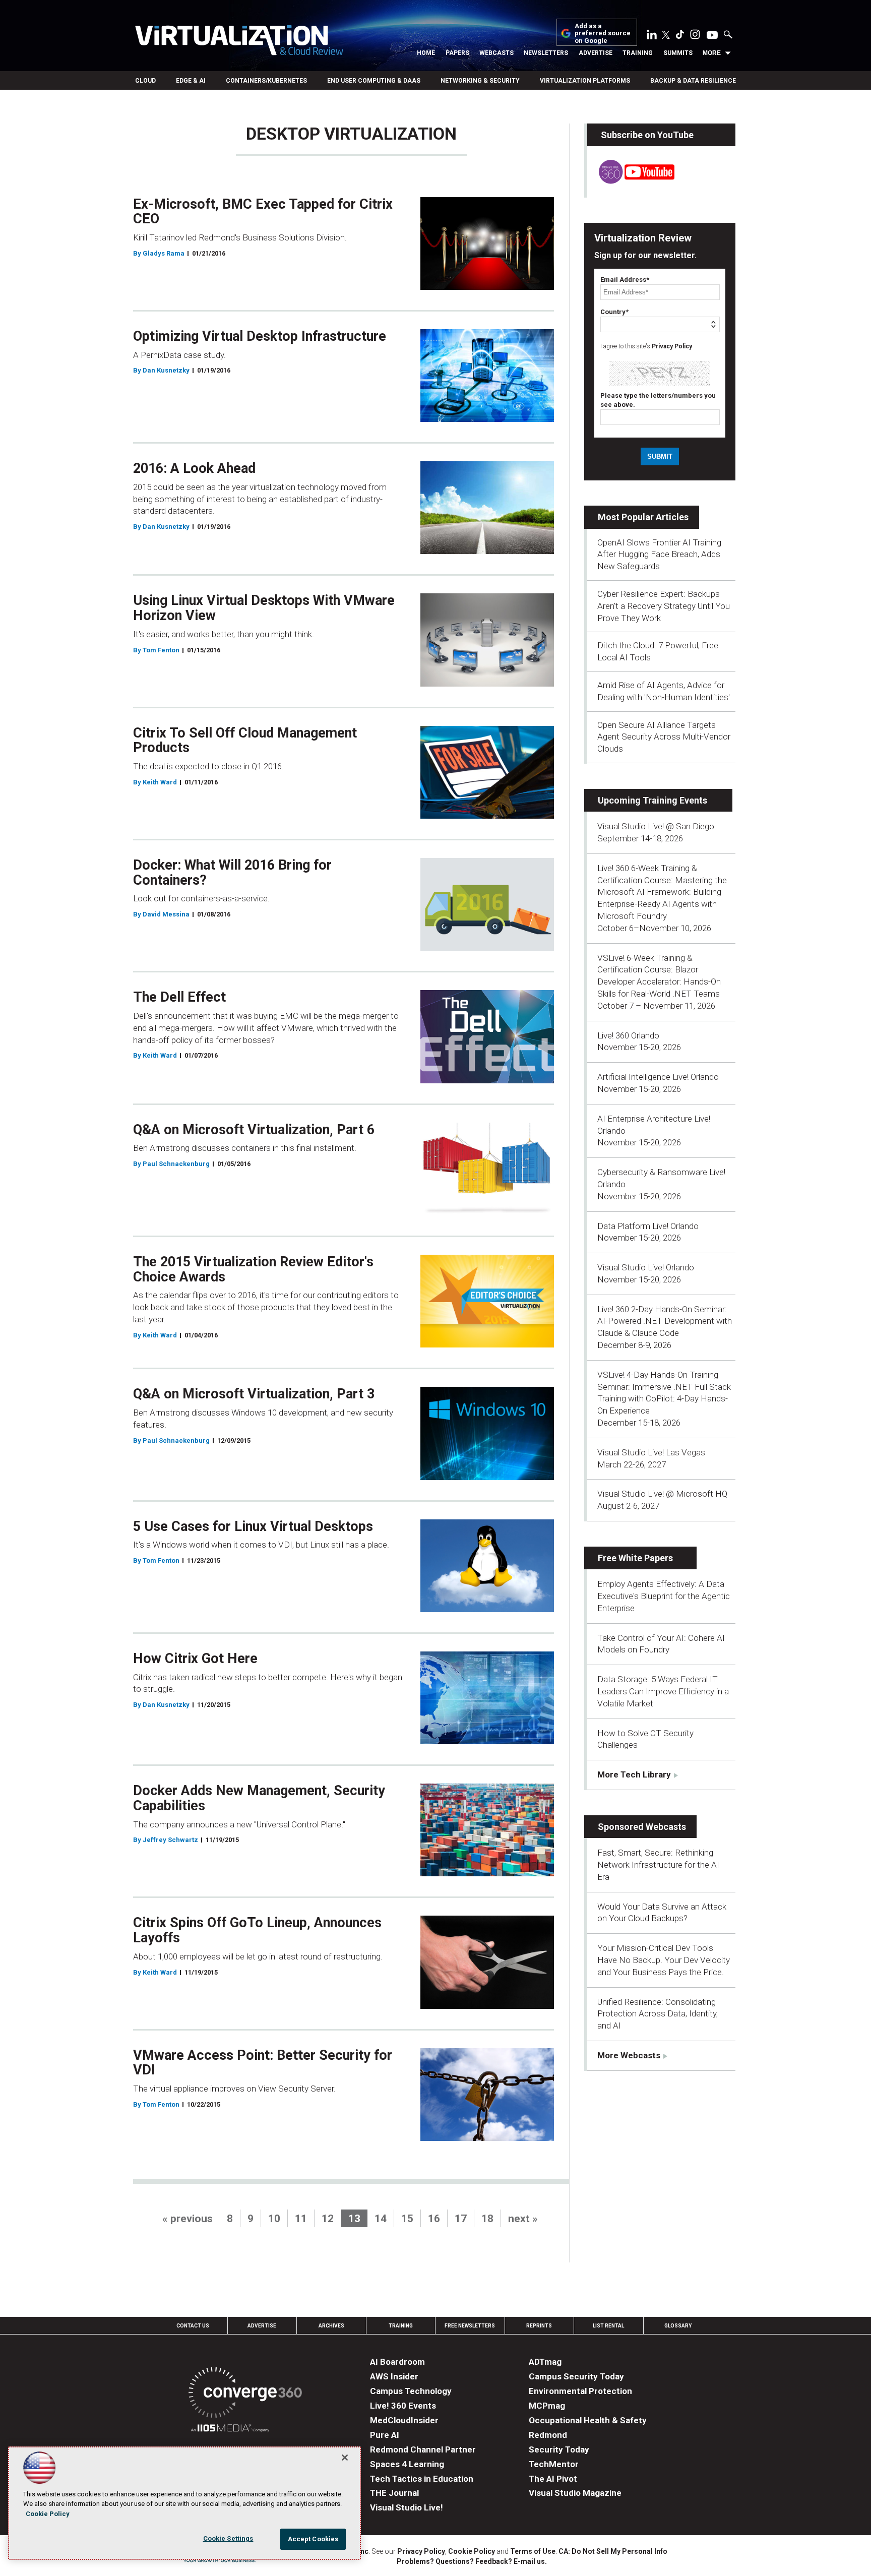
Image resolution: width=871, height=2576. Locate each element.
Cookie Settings (228, 2538)
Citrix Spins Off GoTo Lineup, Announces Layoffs (257, 1930)
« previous (188, 2219)
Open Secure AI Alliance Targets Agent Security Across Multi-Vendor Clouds (664, 737)
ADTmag (545, 2362)
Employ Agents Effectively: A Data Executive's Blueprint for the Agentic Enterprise (664, 1596)
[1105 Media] (230, 2430)
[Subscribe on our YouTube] (631, 181)
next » (523, 2219)
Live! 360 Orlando (628, 1035)
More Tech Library (634, 1774)
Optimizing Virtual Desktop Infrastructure (260, 336)
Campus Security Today (576, 2376)
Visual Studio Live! (407, 2507)
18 (487, 2219)
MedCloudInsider (404, 2420)
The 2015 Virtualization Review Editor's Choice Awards (253, 1269)
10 (274, 2219)
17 (461, 2219)
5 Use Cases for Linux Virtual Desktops (253, 1526)
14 (381, 2219)
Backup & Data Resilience (693, 81)
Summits (678, 53)
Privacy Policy (672, 346)
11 (301, 2219)
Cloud (145, 81)
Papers (457, 53)
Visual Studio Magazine (575, 2493)
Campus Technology (411, 2391)
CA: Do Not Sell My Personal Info (613, 2551)
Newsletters (546, 53)
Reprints (539, 2326)
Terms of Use (533, 2551)
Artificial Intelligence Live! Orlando (658, 1077)
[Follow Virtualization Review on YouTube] (712, 36)
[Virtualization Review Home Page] (239, 42)
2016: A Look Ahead (194, 468)
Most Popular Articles (643, 517)
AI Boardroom (397, 2362)
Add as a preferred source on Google (603, 34)
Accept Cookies (313, 2539)
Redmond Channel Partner (423, 2449)
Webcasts (496, 53)
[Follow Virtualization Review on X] (666, 36)
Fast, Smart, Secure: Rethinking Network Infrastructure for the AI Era (658, 1865)
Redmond (548, 2435)
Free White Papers (635, 1558)
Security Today (559, 2449)
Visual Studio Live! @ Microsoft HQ (662, 1494)
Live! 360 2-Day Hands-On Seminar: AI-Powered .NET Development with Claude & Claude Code (665, 1321)
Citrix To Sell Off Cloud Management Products (245, 741)
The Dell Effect (179, 997)
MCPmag (547, 2406)
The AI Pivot (553, 2479)
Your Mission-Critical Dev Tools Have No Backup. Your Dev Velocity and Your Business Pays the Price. (664, 1960)
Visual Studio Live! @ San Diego (656, 826)
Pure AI (385, 2435)
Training (638, 53)
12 (328, 2219)
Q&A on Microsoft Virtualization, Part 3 (254, 1394)
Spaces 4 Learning (407, 2464)
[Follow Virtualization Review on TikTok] (680, 36)
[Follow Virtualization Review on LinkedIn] (652, 36)
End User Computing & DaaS (374, 81)
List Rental (608, 2326)
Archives (331, 2326)
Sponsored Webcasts (642, 1827)
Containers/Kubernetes (266, 81)
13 (354, 2219)
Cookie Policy (472, 2551)
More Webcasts (629, 2055)
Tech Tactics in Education (422, 2479)
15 (407, 2219)
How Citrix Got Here (195, 1659)
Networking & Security (480, 81)
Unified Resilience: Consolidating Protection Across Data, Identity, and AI (658, 2014)
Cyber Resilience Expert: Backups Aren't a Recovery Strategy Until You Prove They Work (664, 606)
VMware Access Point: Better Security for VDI (263, 2063)
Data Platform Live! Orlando (648, 1226)
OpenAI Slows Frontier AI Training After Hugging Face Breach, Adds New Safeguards (659, 555)
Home (426, 53)
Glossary (678, 2326)
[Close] (345, 2458)
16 (434, 2219)
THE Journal (394, 2493)
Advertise (596, 53)
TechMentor (554, 2464)
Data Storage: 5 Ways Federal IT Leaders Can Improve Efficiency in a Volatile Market (663, 1691)
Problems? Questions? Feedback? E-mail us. (472, 2561)
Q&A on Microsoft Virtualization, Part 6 (254, 1130)
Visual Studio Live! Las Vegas (651, 1452)
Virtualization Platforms (585, 81)
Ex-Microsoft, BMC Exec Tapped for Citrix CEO (263, 212)
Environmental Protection (580, 2391)
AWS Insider (394, 2376)
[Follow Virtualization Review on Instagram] (695, 36)
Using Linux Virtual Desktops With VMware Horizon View (264, 608)
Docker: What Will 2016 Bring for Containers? (232, 873)
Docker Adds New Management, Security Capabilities (259, 1798)
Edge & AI (191, 81)
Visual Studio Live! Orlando (646, 1267)
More (712, 53)
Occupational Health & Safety (588, 2420)
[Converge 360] (245, 2394)
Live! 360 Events (403, 2406)
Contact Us (193, 2326)
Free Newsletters (470, 2326)
